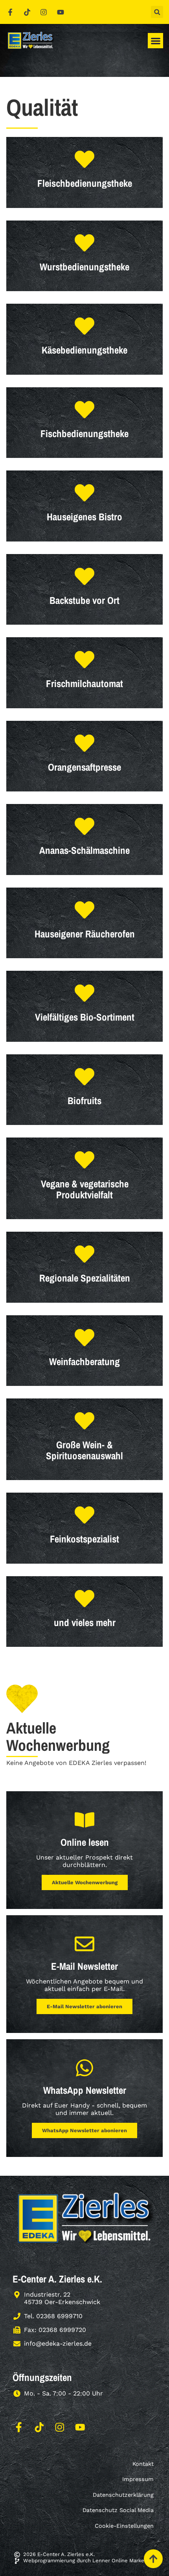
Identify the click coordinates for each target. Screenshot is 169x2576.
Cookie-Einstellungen (124, 2526)
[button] (157, 12)
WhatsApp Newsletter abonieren (84, 2130)
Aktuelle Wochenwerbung (85, 1882)
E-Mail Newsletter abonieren (84, 2006)
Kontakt (143, 2464)
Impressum (138, 2479)
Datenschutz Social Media (118, 2510)
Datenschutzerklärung (123, 2495)
